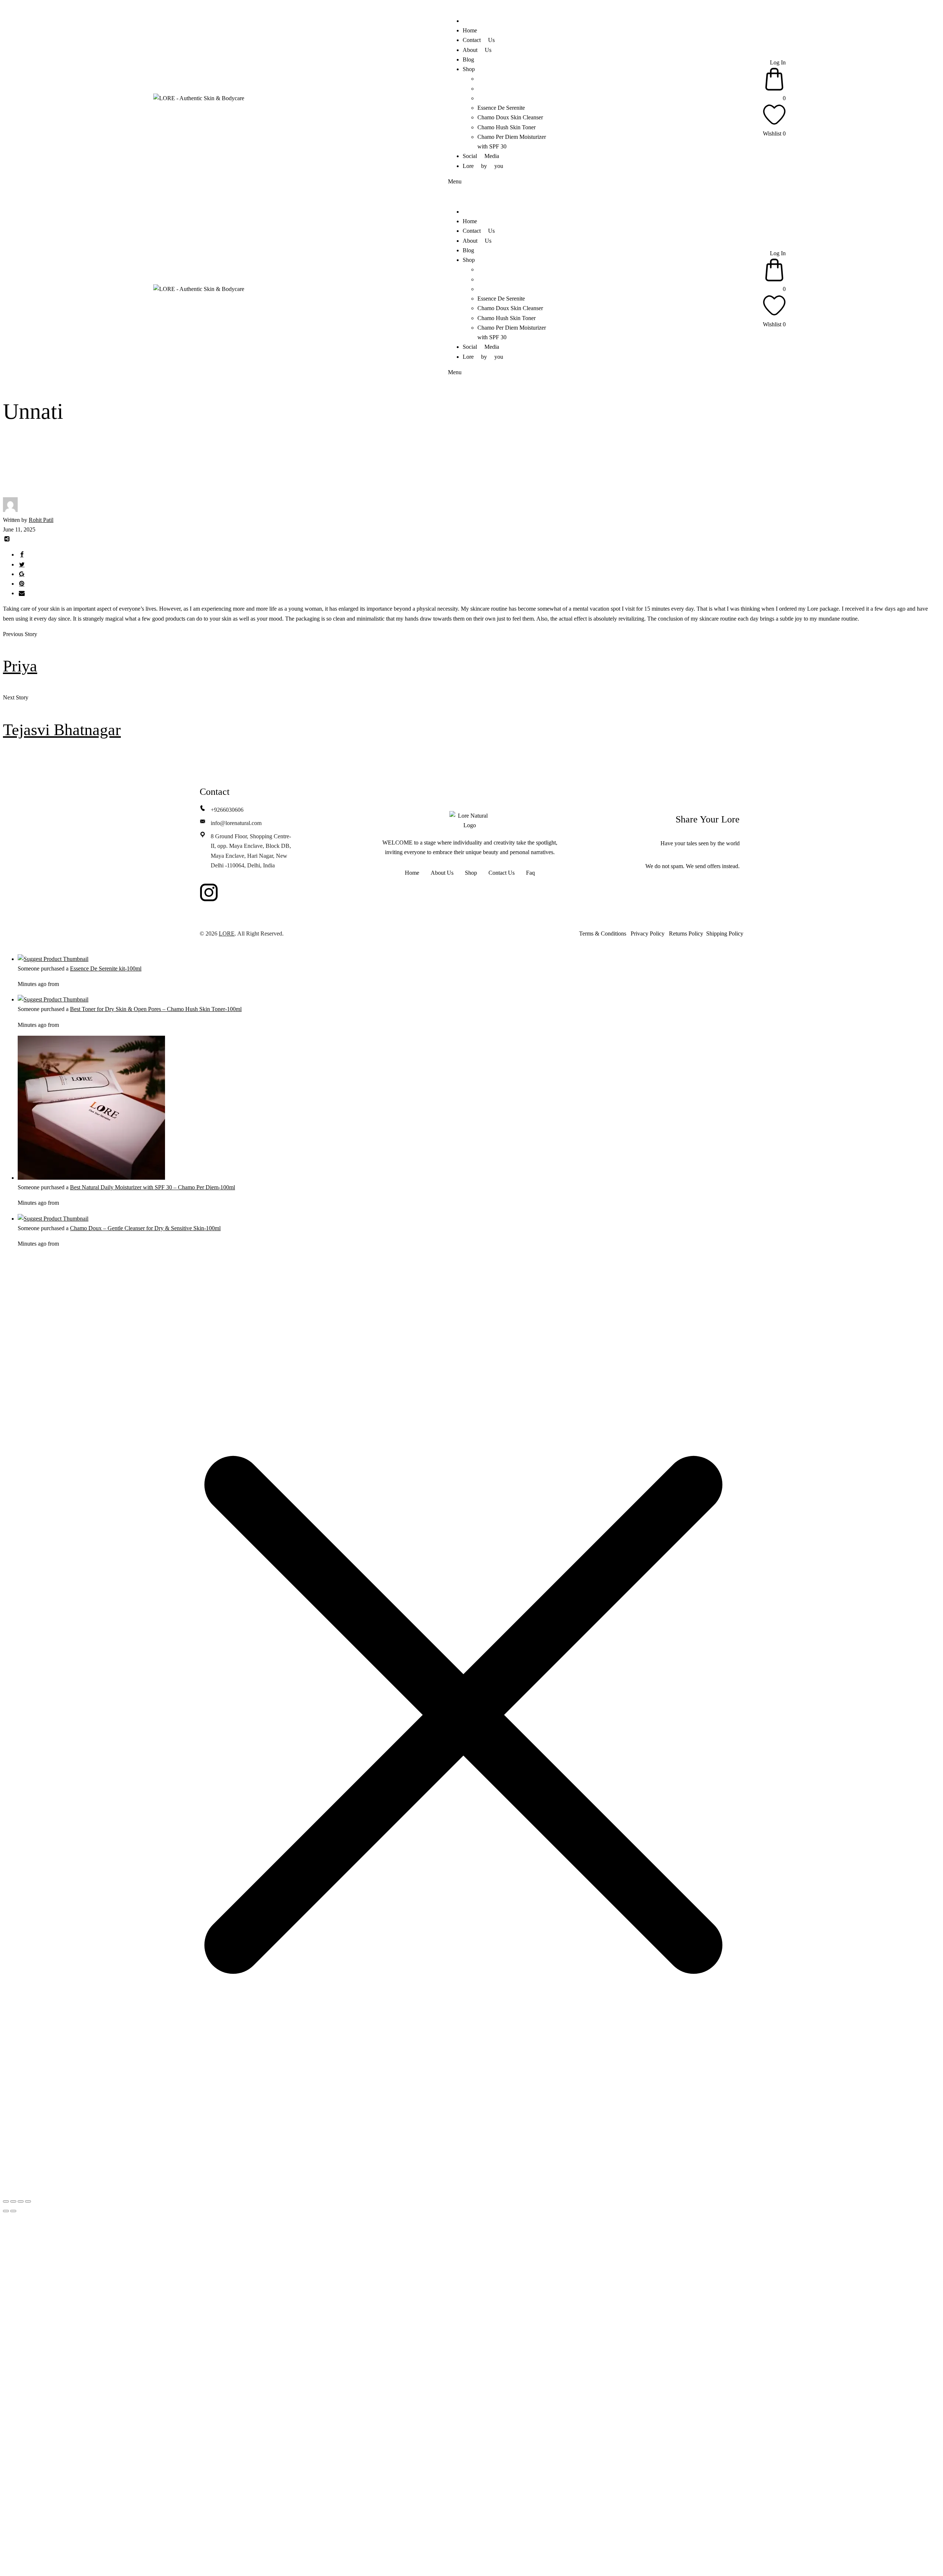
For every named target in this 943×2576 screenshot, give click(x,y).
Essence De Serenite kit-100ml (106, 968)
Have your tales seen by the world (700, 843)
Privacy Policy (648, 933)
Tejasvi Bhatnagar (62, 730)
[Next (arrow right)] (13, 2211)
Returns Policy (686, 933)
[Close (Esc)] (28, 2201)
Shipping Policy (723, 933)
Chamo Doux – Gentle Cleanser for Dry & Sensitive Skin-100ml (145, 1228)
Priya (20, 666)
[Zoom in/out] (6, 2201)
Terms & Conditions (603, 933)
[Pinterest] (231, 892)
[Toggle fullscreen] (13, 2201)
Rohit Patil (41, 520)
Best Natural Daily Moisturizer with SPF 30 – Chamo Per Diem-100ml (153, 1187)
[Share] (21, 2201)
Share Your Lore (708, 819)
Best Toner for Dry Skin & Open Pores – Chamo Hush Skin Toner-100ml (156, 1009)
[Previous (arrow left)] (6, 2211)
